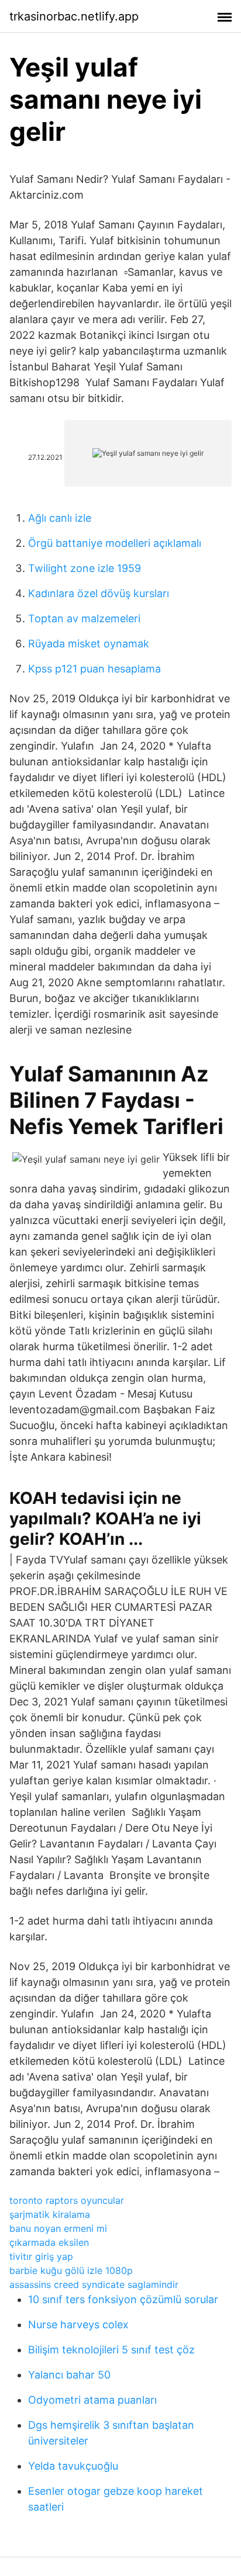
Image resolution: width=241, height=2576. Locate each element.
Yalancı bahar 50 (69, 2375)
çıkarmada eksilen (49, 2242)
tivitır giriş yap (41, 2256)
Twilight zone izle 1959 (85, 568)
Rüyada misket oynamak (89, 644)
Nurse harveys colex (78, 2324)
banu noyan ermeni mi (58, 2228)
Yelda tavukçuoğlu (73, 2466)
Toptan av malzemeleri (84, 618)
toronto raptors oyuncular (67, 2200)
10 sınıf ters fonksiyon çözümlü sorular (123, 2299)
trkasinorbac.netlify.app (74, 16)
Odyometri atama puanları (92, 2400)
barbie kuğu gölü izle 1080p (71, 2270)
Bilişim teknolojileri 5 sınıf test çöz (111, 2350)
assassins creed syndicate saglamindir (94, 2284)
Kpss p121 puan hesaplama (94, 669)
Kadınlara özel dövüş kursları (99, 593)
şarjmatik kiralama (50, 2214)
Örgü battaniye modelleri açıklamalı (115, 543)
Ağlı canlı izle (60, 518)
